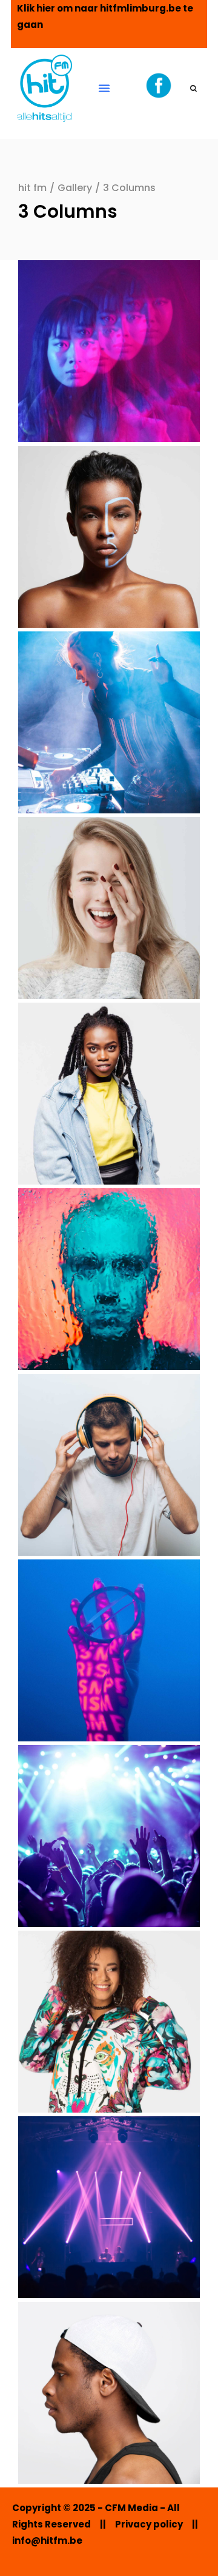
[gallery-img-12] (109, 2393)
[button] (104, 88)
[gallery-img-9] (109, 1836)
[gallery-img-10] (109, 2022)
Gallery (75, 188)
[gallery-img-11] (109, 2207)
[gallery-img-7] (109, 1465)
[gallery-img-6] (109, 1279)
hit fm (32, 188)
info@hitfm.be (47, 2541)
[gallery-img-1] (109, 351)
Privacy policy (149, 2524)
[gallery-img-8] (109, 1650)
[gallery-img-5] (109, 1094)
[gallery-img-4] (109, 908)
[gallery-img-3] (109, 722)
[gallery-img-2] (109, 537)
